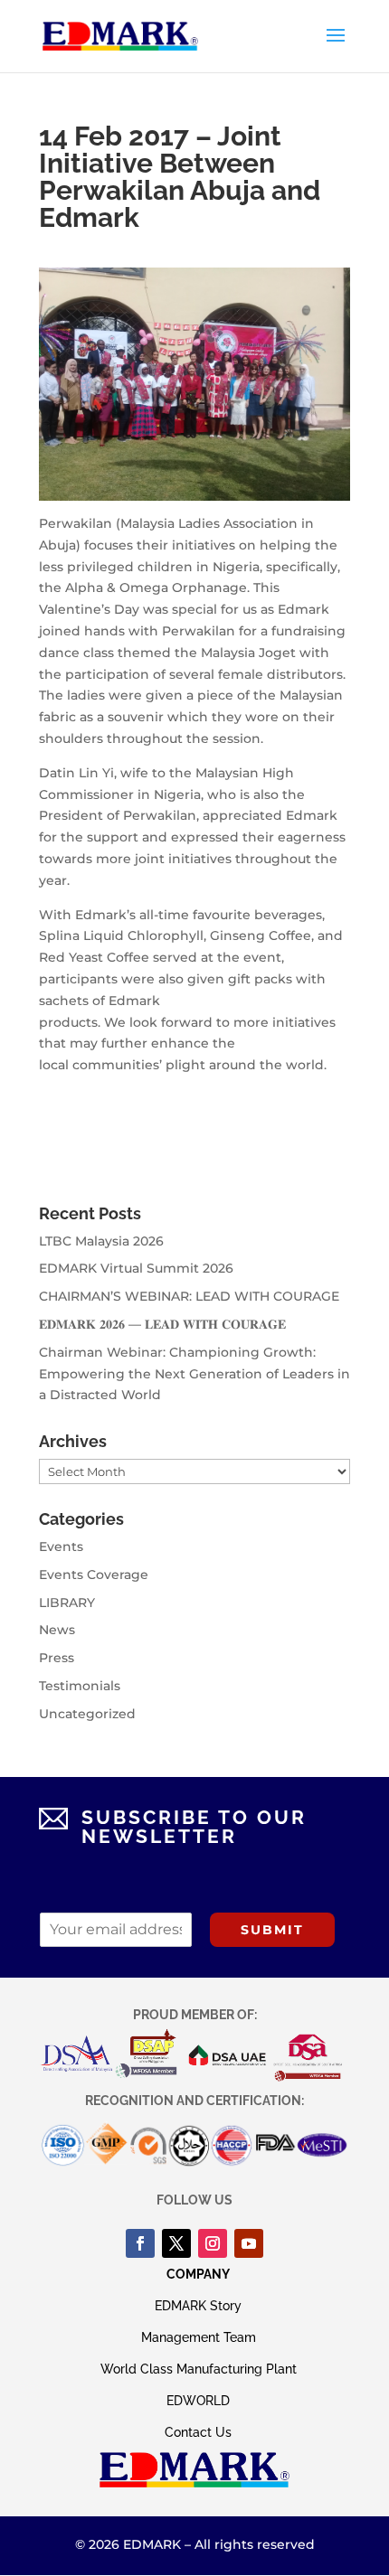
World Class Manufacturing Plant (199, 2369)
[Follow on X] (176, 2243)
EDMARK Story (198, 2306)
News (57, 1630)
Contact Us (198, 2432)
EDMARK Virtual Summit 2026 (136, 1268)
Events (61, 1547)
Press (57, 1658)
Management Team (199, 2337)
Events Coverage (94, 1575)
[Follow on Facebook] (140, 2243)
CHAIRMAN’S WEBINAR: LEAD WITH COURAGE (189, 1296)
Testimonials (80, 1686)
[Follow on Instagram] (213, 2243)
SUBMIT (272, 1930)
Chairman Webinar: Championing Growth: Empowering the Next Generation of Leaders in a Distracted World (194, 1374)
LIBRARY (67, 1603)
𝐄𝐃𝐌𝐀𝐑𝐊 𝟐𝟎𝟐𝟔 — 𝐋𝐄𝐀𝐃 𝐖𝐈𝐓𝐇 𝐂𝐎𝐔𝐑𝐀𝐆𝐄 (162, 1324)
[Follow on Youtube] (249, 2243)
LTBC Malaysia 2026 (101, 1241)
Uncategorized (87, 1714)
